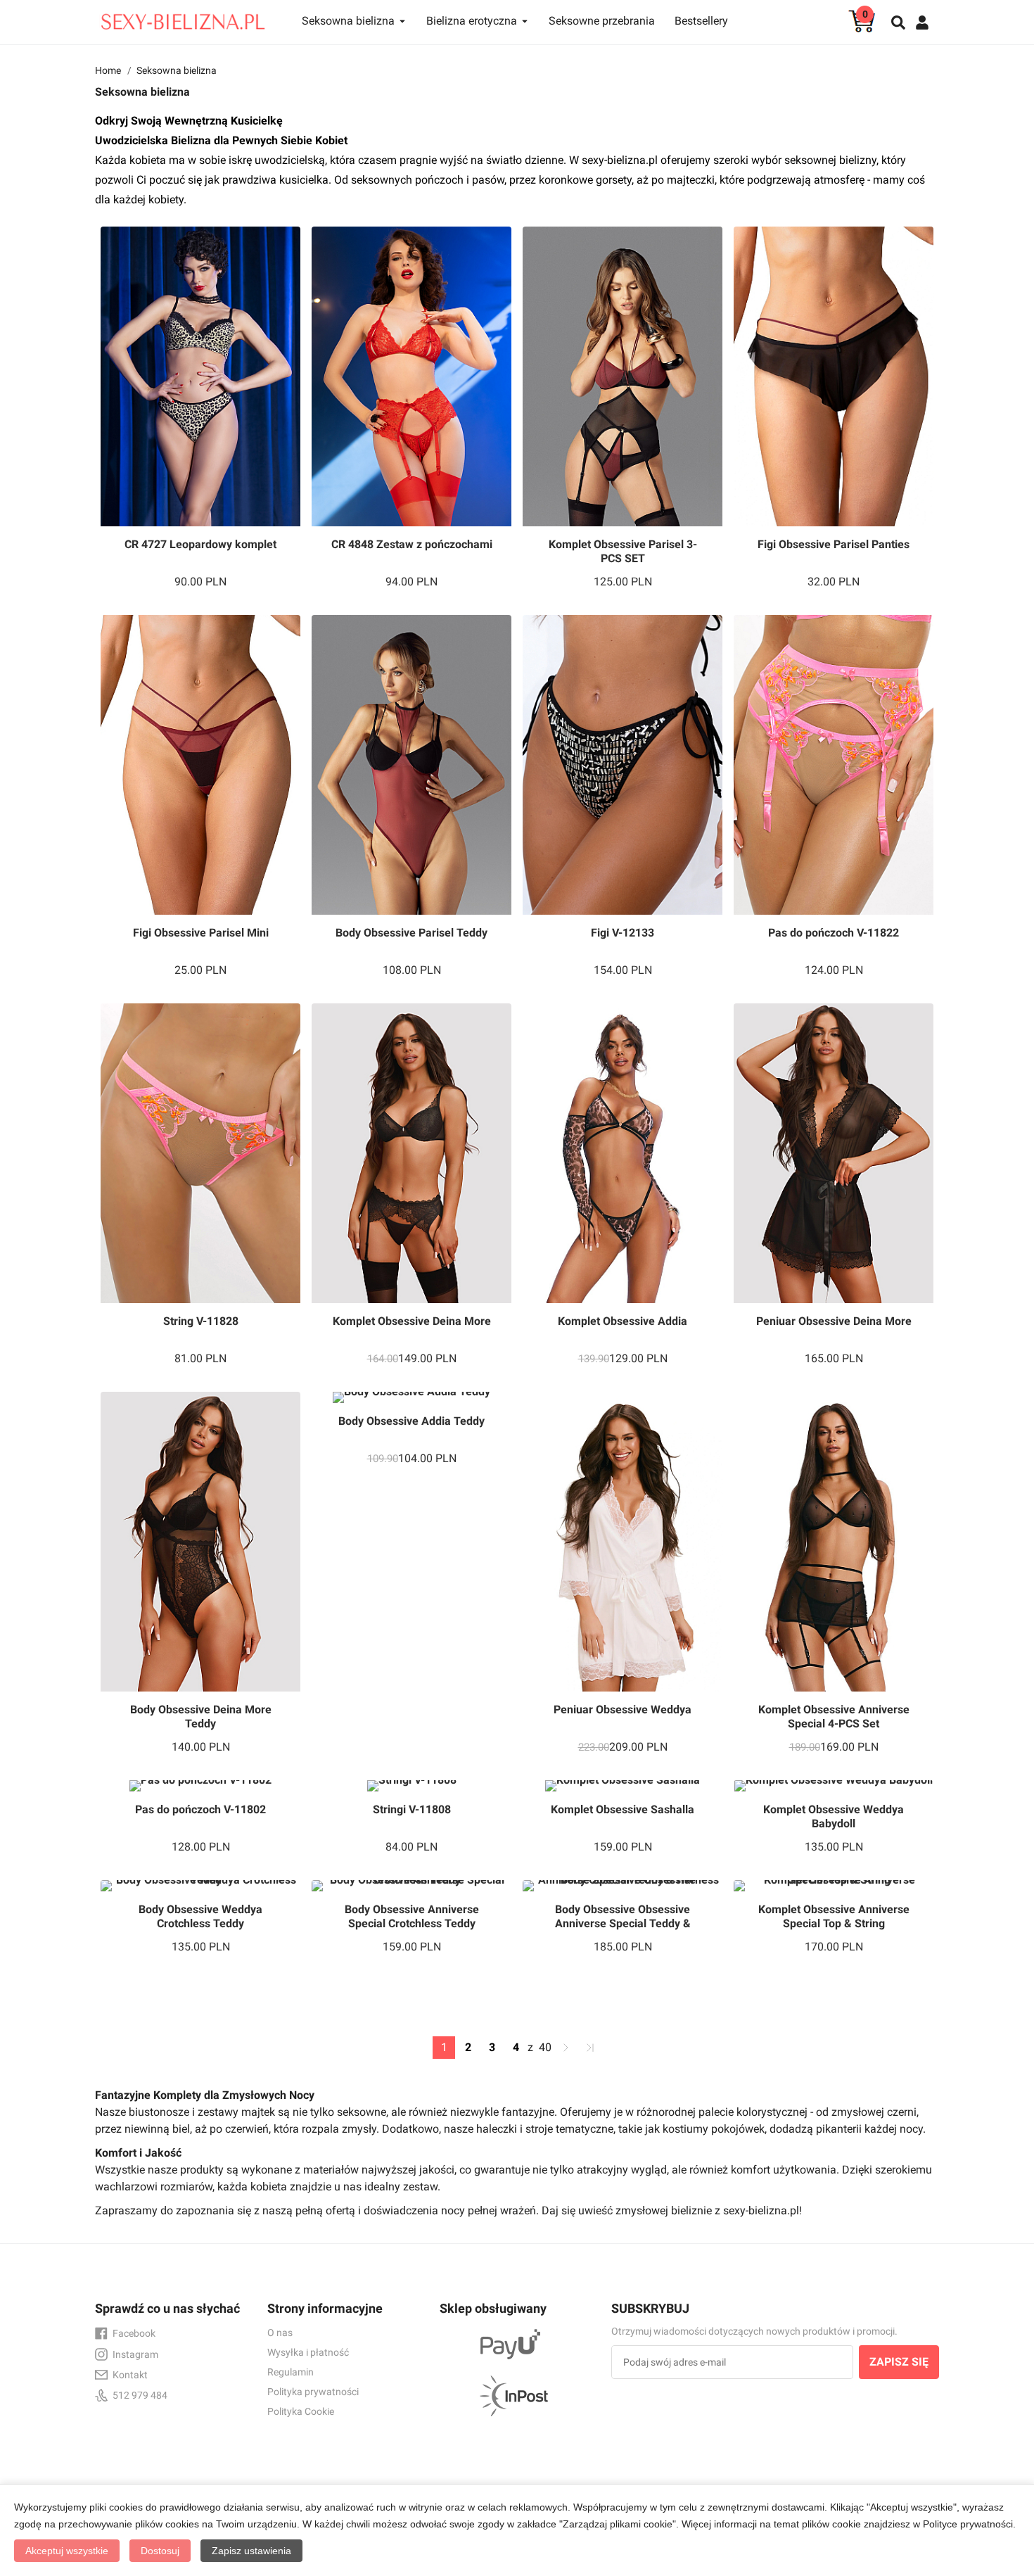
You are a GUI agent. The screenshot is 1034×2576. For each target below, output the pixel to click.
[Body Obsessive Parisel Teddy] (411, 765)
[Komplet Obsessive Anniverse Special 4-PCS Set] (834, 1542)
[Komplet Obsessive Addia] (623, 1153)
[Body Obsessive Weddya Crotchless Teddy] (200, 1886)
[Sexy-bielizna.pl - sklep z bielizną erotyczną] (183, 18)
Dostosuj (160, 2551)
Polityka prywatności (313, 2392)
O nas (280, 2333)
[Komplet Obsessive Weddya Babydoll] (834, 1786)
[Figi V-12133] (623, 765)
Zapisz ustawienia (251, 2551)
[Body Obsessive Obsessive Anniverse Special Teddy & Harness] (623, 1886)
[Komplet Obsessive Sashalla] (623, 1786)
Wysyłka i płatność (308, 2352)
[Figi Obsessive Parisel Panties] (834, 376)
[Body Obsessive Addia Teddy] (411, 1397)
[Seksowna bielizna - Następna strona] (566, 2048)
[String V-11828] (200, 1153)
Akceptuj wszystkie (67, 2551)
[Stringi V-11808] (411, 1786)
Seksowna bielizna (177, 70)
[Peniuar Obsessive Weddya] (623, 1542)
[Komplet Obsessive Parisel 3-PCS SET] (623, 376)
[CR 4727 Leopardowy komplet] (200, 376)
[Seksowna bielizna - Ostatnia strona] (590, 2048)
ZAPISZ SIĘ (899, 2362)
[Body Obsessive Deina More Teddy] (200, 1542)
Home (108, 70)
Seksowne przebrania (602, 21)
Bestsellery (701, 21)
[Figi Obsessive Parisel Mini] (200, 765)
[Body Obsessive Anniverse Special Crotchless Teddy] (411, 1886)
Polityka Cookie (301, 2411)
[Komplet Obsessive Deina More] (411, 1153)
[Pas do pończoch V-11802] (200, 1786)
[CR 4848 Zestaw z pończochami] (411, 376)
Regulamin (291, 2372)
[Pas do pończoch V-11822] (834, 765)
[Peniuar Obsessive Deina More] (834, 1153)
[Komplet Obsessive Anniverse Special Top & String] (834, 1886)
